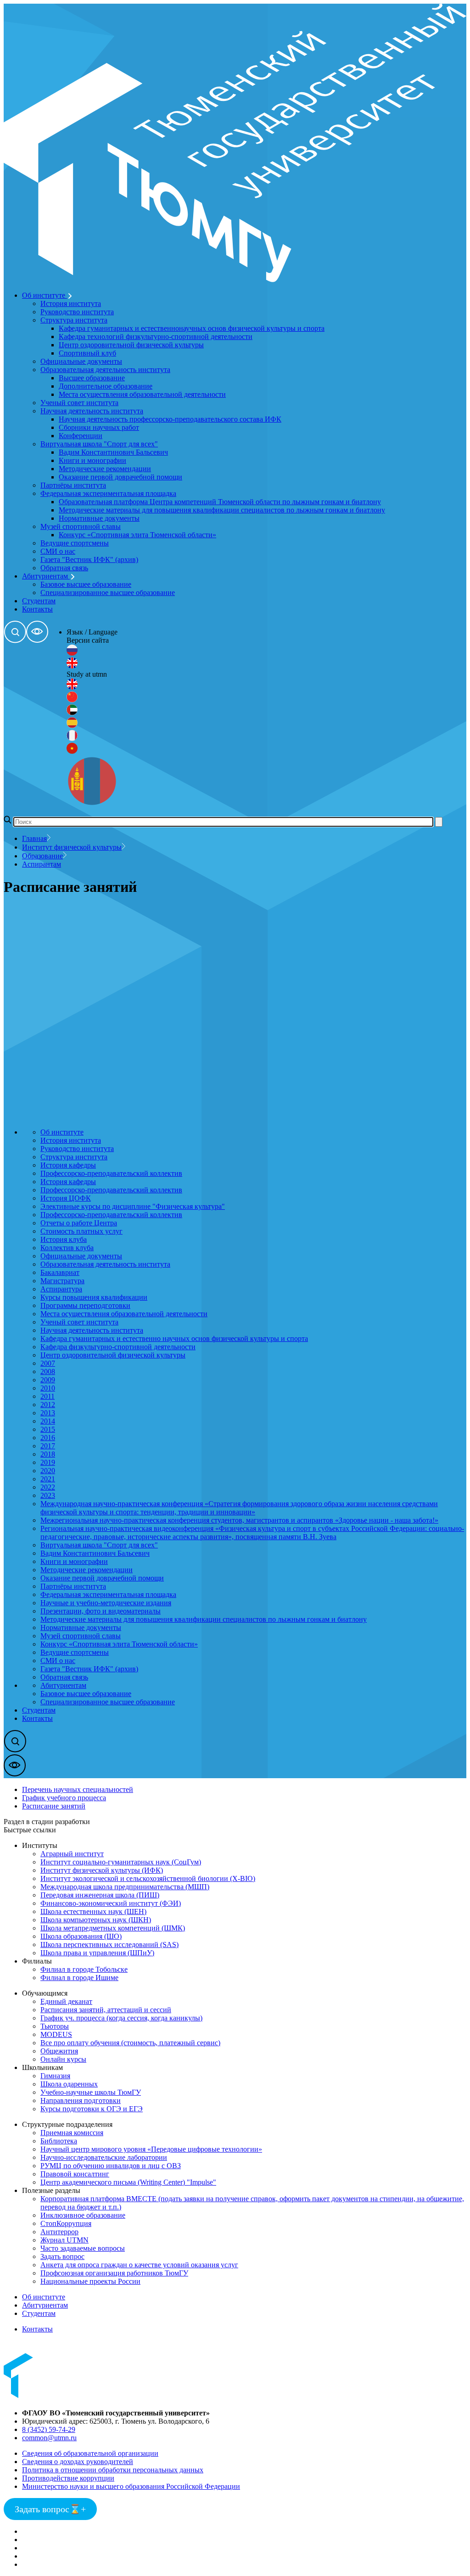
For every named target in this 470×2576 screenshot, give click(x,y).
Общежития (59, 2051)
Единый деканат (66, 2001)
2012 (48, 1405)
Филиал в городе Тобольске (84, 1969)
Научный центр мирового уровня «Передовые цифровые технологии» (151, 2149)
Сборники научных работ (99, 427)
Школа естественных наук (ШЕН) (93, 1911)
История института (71, 303)
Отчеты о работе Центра (79, 1223)
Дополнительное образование (106, 386)
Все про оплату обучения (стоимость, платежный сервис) (130, 2043)
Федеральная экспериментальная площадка (108, 493)
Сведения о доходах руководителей (78, 2462)
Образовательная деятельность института (105, 370)
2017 (48, 1446)
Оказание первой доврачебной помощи (120, 477)
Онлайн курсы (63, 2059)
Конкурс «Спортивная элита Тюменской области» (137, 535)
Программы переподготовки (85, 1305)
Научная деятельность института (92, 411)
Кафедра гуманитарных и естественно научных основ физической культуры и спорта (174, 1338)
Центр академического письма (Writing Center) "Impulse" (128, 2182)
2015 (48, 1429)
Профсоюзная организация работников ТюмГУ (114, 2273)
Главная (34, 838)
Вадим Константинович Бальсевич (113, 452)
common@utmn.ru (49, 2438)
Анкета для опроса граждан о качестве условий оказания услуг (139, 2265)
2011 (48, 1396)
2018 (48, 1454)
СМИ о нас (58, 551)
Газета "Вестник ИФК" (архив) (89, 559)
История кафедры (68, 1165)
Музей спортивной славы (81, 526)
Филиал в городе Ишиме (79, 1978)
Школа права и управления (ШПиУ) (97, 1953)
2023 (48, 1495)
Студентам (39, 601)
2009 (48, 1380)
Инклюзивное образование (83, 2215)
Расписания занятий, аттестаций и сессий (106, 2010)
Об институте (45, 295)
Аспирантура (61, 1289)
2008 (48, 1371)
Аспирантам (42, 864)
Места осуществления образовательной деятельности (142, 394)
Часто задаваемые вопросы (83, 2248)
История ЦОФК (66, 1198)
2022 (48, 1487)
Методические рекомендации (105, 469)
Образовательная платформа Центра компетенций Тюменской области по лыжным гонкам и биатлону (220, 502)
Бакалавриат (60, 1272)
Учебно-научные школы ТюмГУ (91, 2092)
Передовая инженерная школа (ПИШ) (100, 1895)
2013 (48, 1413)
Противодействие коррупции (68, 2478)
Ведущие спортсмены (75, 543)
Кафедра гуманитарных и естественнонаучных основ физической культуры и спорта (192, 328)
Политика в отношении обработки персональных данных (113, 2470)
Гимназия (55, 2076)
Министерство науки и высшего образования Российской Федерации (131, 2486)
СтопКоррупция (66, 2223)
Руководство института (77, 312)
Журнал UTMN (64, 2240)
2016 (48, 1438)
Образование (42, 856)
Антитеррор (59, 2232)
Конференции (81, 436)
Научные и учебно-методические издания (106, 1603)
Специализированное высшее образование (108, 593)
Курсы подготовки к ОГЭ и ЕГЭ (92, 2109)
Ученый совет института (79, 403)
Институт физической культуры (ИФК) (102, 1870)
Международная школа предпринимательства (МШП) (125, 1887)
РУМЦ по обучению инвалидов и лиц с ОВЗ (111, 2166)
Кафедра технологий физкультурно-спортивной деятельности (156, 337)
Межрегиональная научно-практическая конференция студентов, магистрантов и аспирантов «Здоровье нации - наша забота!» (239, 1520)
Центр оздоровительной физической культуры (131, 345)
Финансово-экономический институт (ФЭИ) (111, 1903)
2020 (48, 1471)
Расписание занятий (54, 1806)
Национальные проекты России (90, 2281)
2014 (48, 1421)
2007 (48, 1363)
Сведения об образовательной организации (90, 2453)
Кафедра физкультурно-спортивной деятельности (118, 1347)
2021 (48, 1479)
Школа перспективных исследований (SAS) (109, 1945)
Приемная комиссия (72, 2133)
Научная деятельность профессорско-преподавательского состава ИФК (170, 419)
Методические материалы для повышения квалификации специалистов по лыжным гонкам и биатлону (222, 510)
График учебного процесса (64, 1798)
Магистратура (62, 1281)
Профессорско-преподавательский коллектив (111, 1173)
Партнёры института (73, 485)
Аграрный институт (72, 1854)
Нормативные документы (99, 518)
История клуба (64, 1239)
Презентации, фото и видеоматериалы (101, 1611)
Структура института (74, 320)
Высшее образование (92, 378)
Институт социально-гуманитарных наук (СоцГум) (121, 1862)
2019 (48, 1462)
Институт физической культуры (72, 847)
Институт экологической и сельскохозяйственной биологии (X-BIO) (148, 1878)
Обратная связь (64, 568)
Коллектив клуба (67, 1248)
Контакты (37, 609)
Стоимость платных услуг (81, 1231)
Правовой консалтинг (75, 2174)
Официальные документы (81, 361)
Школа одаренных (69, 2084)
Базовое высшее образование (86, 584)
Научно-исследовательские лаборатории (104, 2157)
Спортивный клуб (87, 353)
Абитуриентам (46, 576)
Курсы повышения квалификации (94, 1297)
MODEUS (56, 2034)
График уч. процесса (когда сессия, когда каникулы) (121, 2018)
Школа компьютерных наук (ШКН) (96, 1920)
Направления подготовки (81, 2100)
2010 (48, 1388)
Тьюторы (55, 2026)
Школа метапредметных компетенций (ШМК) (113, 1928)
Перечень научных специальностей (78, 1789)
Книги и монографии (92, 460)
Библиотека (59, 2141)
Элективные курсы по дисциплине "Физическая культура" (133, 1206)
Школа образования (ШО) (81, 1936)
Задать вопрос (62, 2256)
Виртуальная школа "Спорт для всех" (99, 444)
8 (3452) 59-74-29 (49, 2429)
